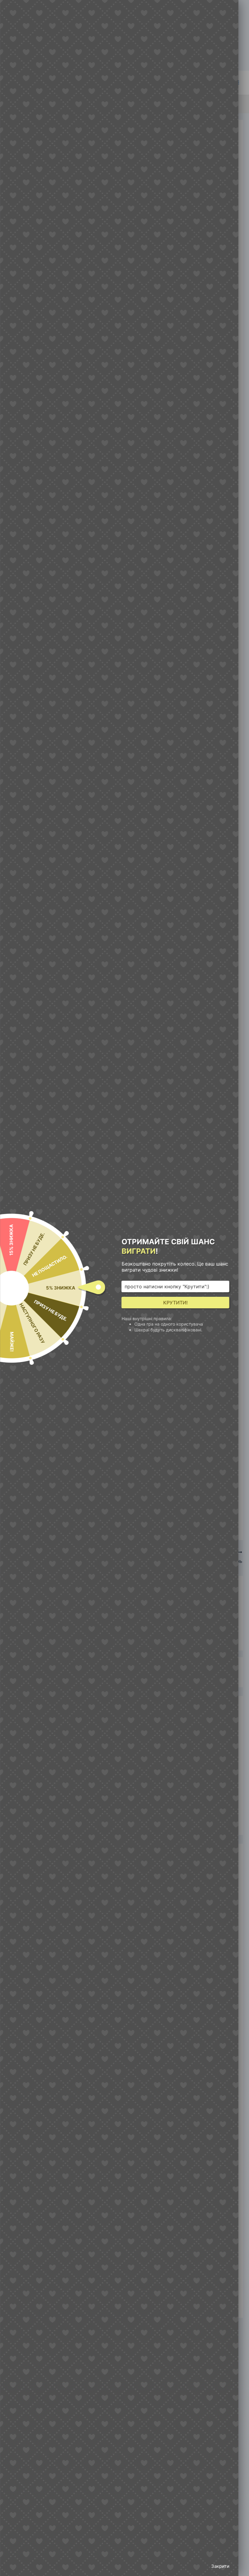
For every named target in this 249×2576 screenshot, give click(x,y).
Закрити (220, 2566)
